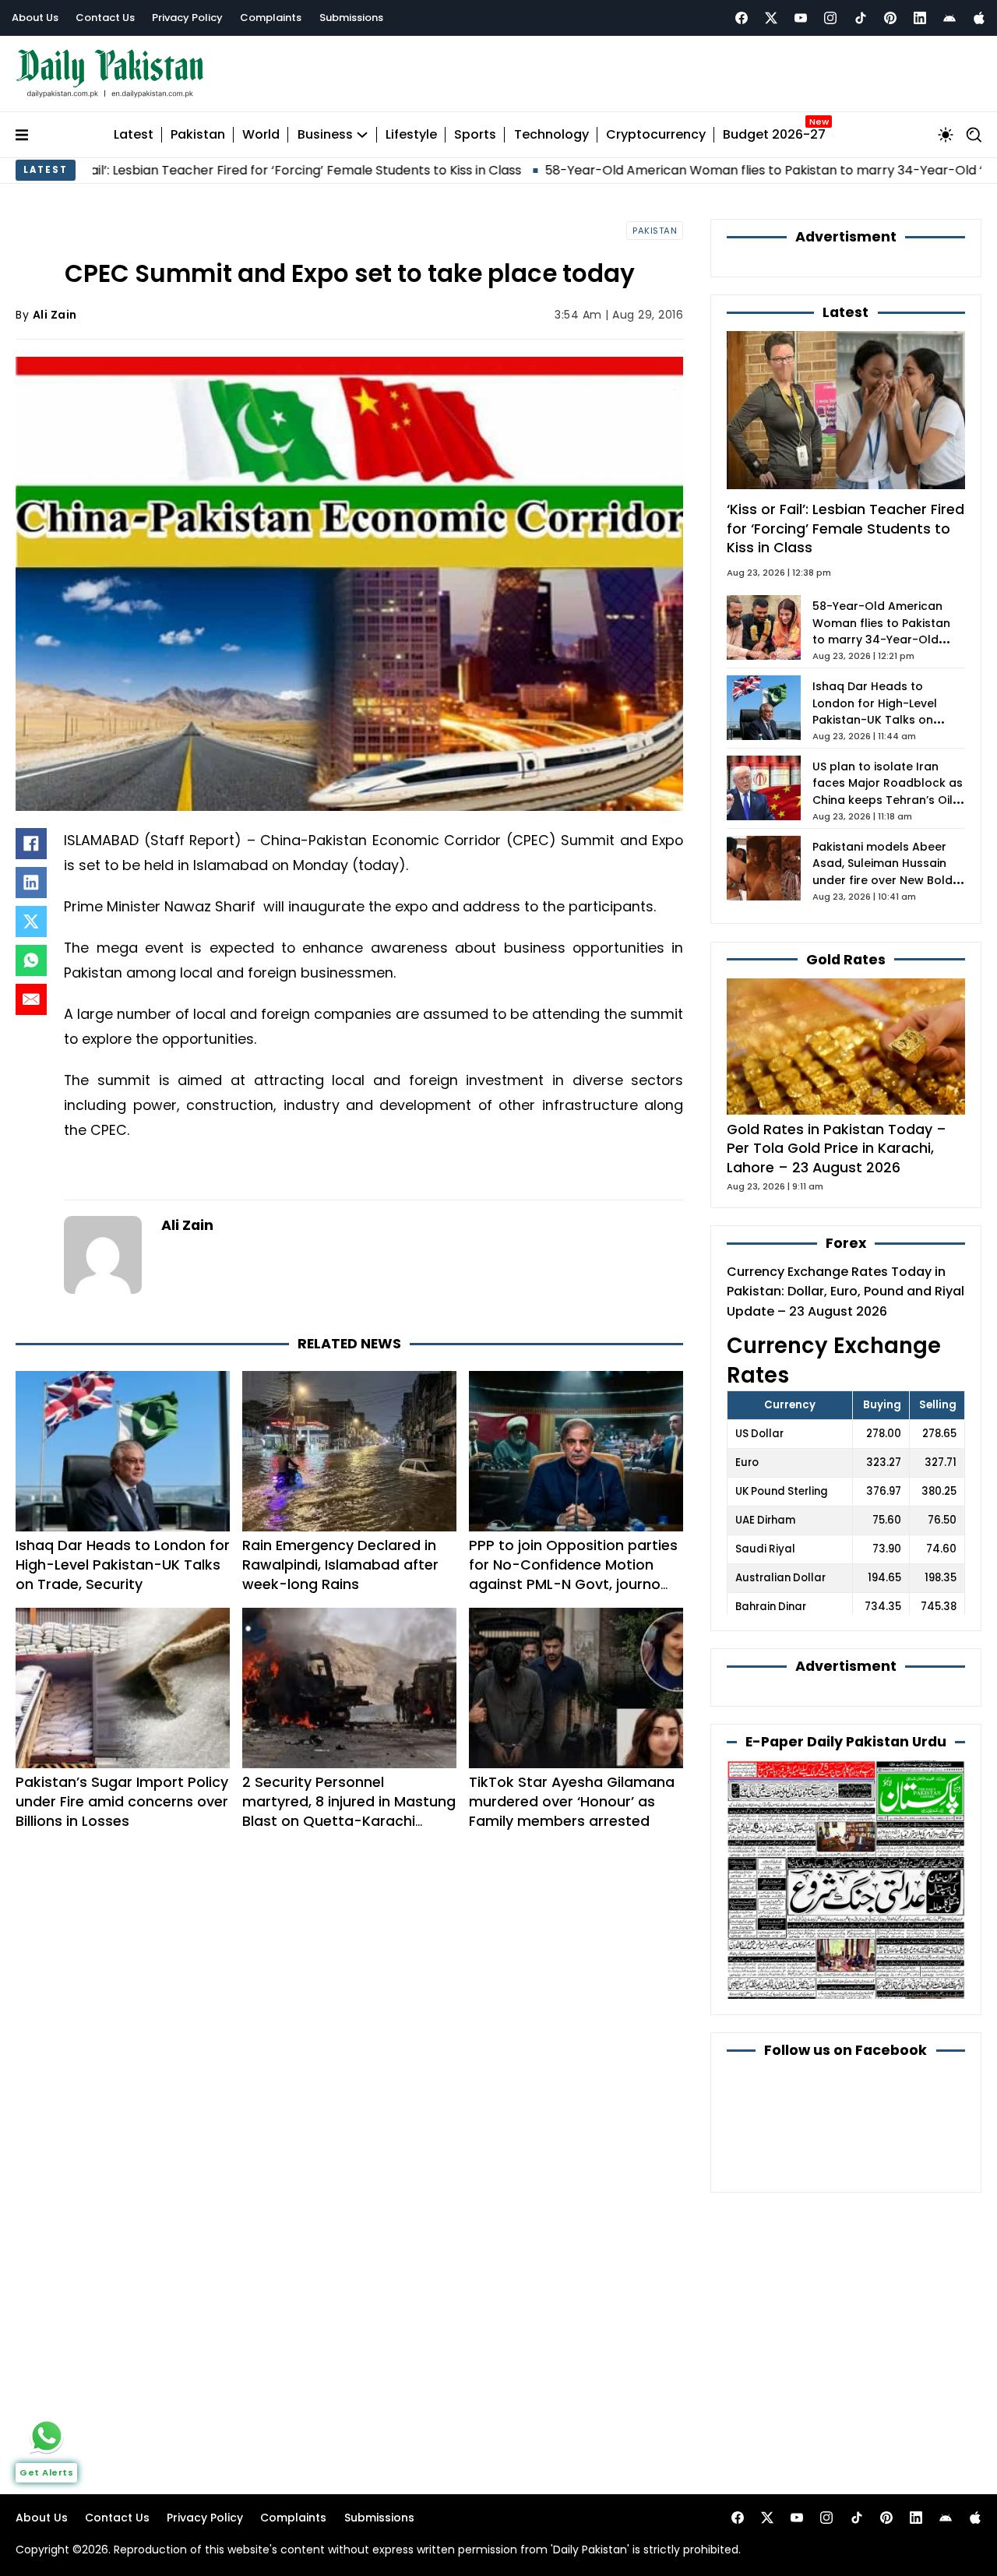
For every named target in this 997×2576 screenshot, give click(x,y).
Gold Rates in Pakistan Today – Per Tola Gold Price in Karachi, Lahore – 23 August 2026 (837, 1148)
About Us (35, 18)
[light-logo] (114, 74)
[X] (31, 922)
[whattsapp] (47, 2436)
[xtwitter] (771, 18)
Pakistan (198, 135)
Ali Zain (55, 315)
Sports (475, 135)
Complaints (271, 18)
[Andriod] (949, 18)
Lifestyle (411, 135)
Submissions (351, 18)
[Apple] (979, 18)
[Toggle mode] (946, 135)
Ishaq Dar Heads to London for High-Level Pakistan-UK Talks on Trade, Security (123, 1565)
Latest (134, 135)
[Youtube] (801, 18)
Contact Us (105, 18)
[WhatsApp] (31, 960)
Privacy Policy (187, 18)
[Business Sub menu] (362, 135)
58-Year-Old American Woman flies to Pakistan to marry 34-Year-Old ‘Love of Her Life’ (707, 170)
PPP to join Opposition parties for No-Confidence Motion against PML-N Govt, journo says (573, 1574)
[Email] (31, 999)
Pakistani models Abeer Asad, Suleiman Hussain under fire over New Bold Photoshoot (883, 872)
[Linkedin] (920, 18)
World (261, 135)
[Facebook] (742, 18)
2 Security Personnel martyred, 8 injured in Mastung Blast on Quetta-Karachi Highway (349, 1811)
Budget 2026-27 (774, 135)
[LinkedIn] (31, 883)
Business (325, 135)
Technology (551, 135)
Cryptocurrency (656, 135)
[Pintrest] (890, 18)
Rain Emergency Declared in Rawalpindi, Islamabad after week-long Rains (340, 1565)
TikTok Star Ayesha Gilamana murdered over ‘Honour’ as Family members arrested (572, 1801)
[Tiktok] (861, 18)
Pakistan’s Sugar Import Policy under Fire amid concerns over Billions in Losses (122, 1801)
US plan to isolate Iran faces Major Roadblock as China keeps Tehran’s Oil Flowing (888, 792)
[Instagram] (830, 18)
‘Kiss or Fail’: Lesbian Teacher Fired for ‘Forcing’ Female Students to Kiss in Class (846, 528)
